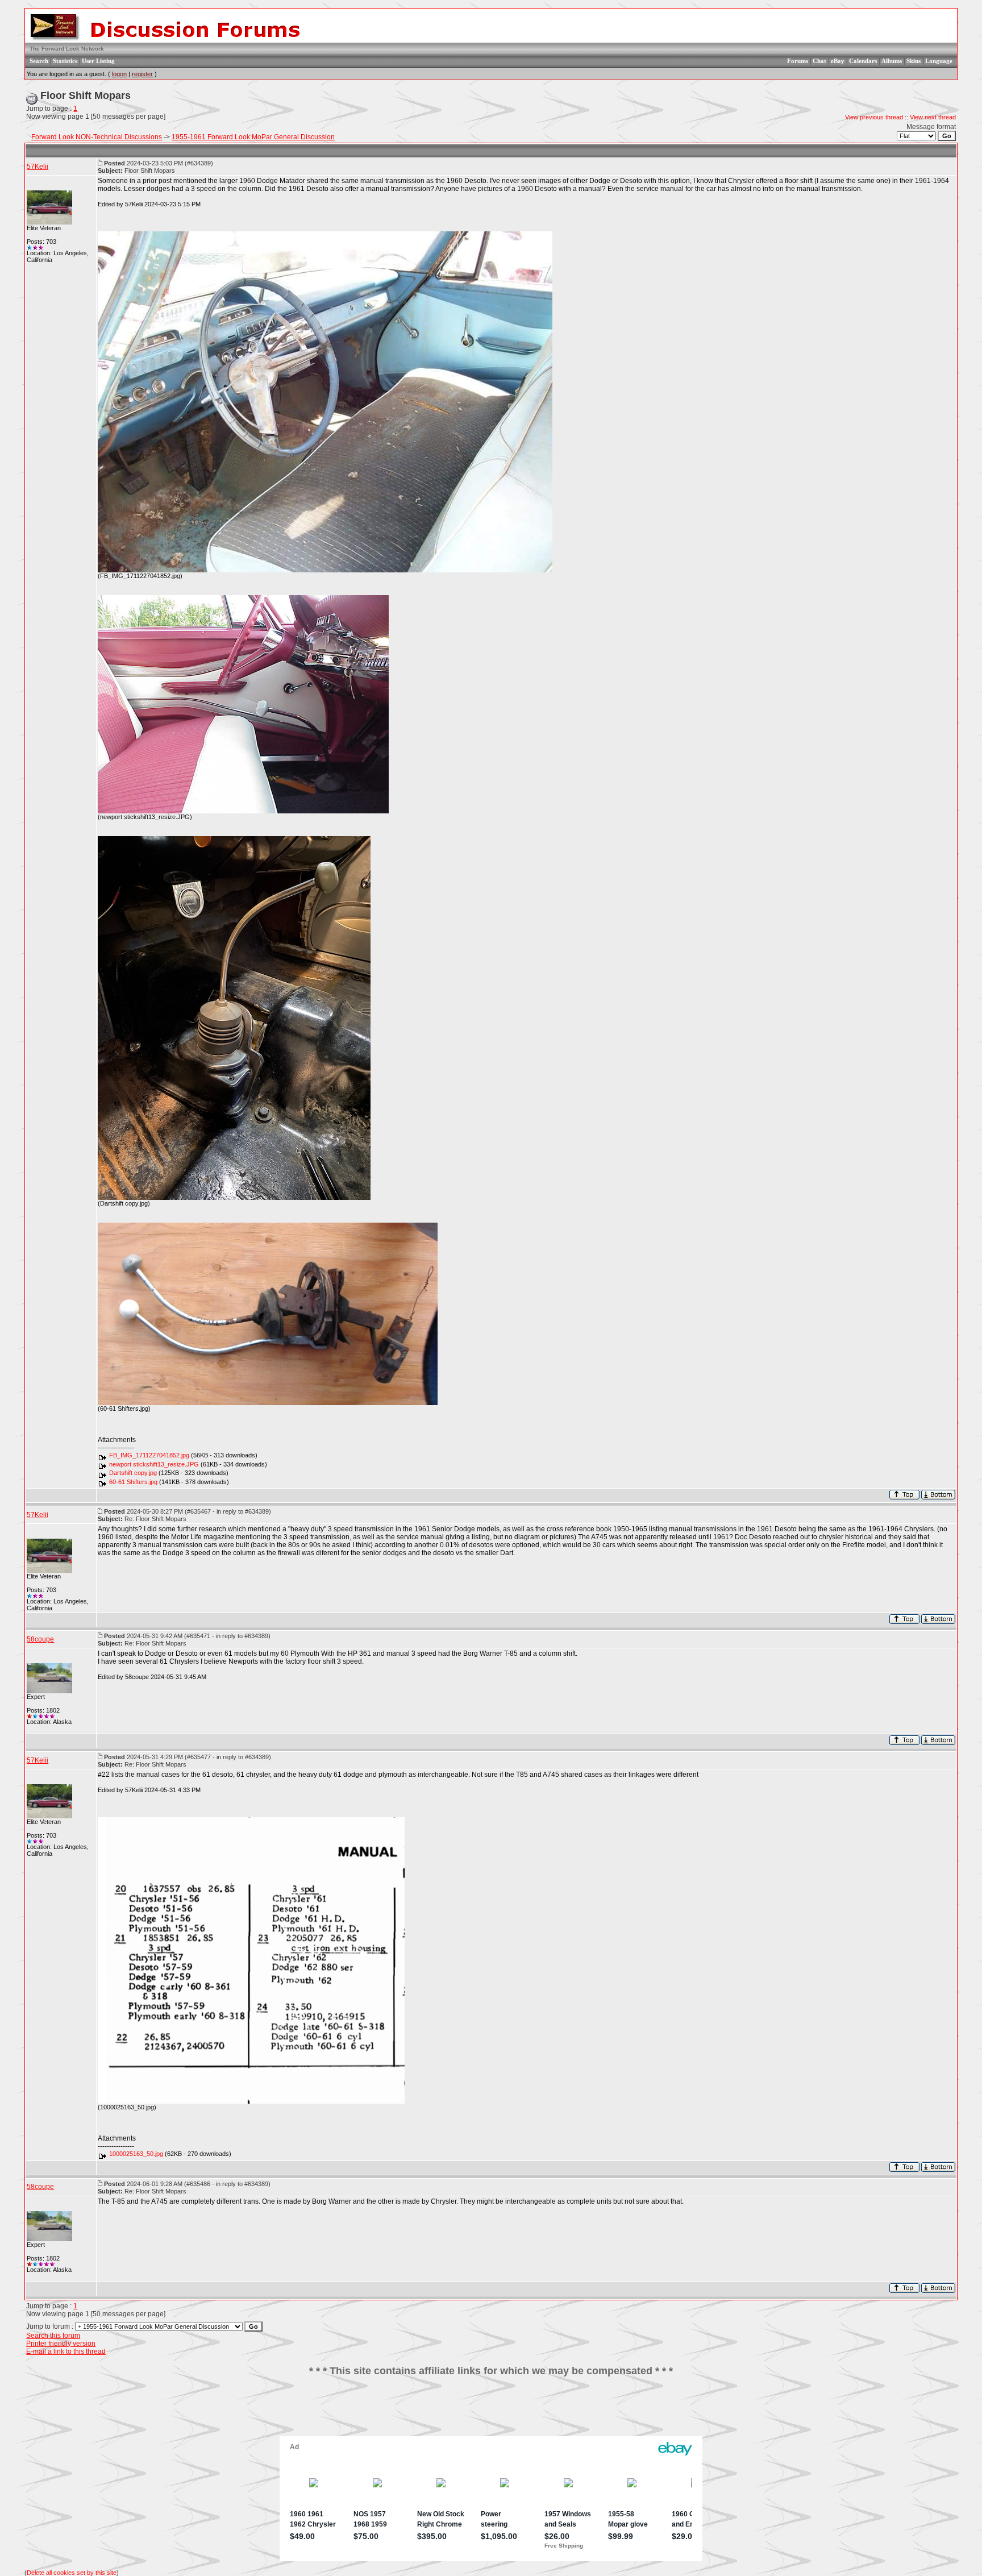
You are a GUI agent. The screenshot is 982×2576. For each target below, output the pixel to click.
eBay (838, 61)
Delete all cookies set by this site (72, 2573)
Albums (892, 61)
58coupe (40, 1639)
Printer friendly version (61, 2344)
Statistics (65, 61)
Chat (819, 61)
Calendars (863, 61)
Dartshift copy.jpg (133, 1473)
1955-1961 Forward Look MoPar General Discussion (253, 137)
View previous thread (874, 117)
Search (39, 61)
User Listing (98, 61)
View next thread (933, 117)
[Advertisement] (491, 2411)
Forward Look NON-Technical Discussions (97, 137)
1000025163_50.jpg (136, 2154)
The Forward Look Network (67, 49)
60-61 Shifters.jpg (133, 1482)
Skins (914, 61)
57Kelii (38, 167)
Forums (798, 61)
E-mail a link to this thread (66, 2351)
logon (119, 74)
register (142, 74)
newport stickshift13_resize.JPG (154, 1464)
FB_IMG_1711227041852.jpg (149, 1455)
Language (939, 61)
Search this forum (53, 2336)
